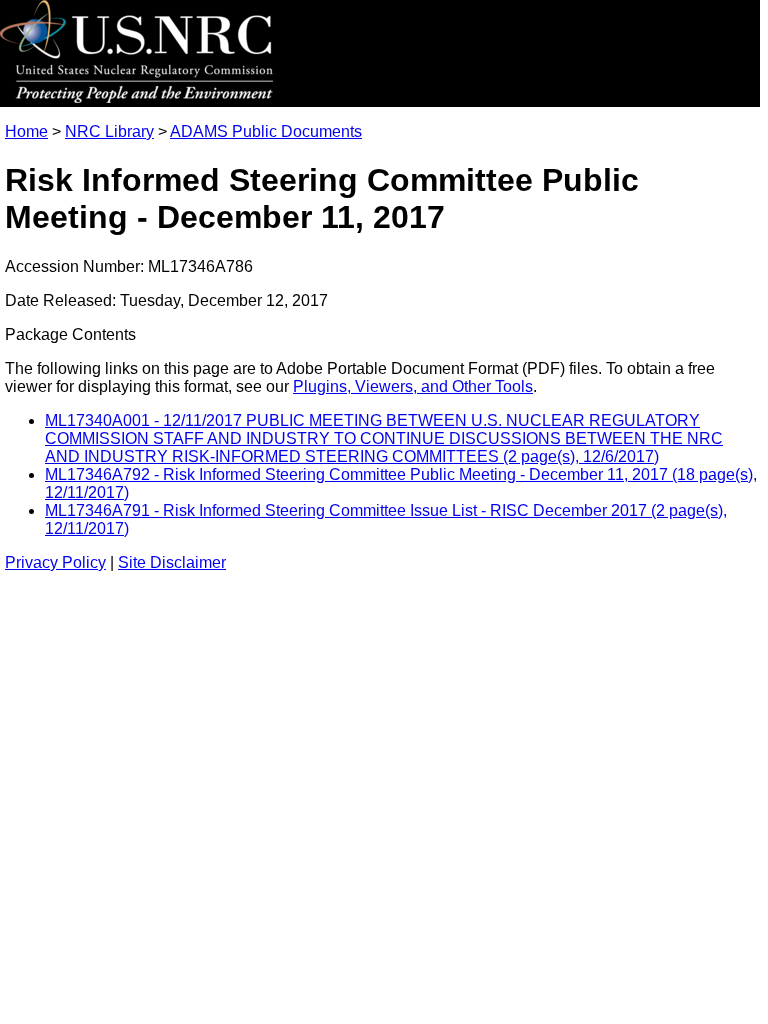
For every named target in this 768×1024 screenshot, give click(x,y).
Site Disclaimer (172, 562)
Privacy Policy (55, 562)
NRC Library (109, 131)
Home (26, 131)
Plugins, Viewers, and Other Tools (413, 386)
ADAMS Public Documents (266, 131)
